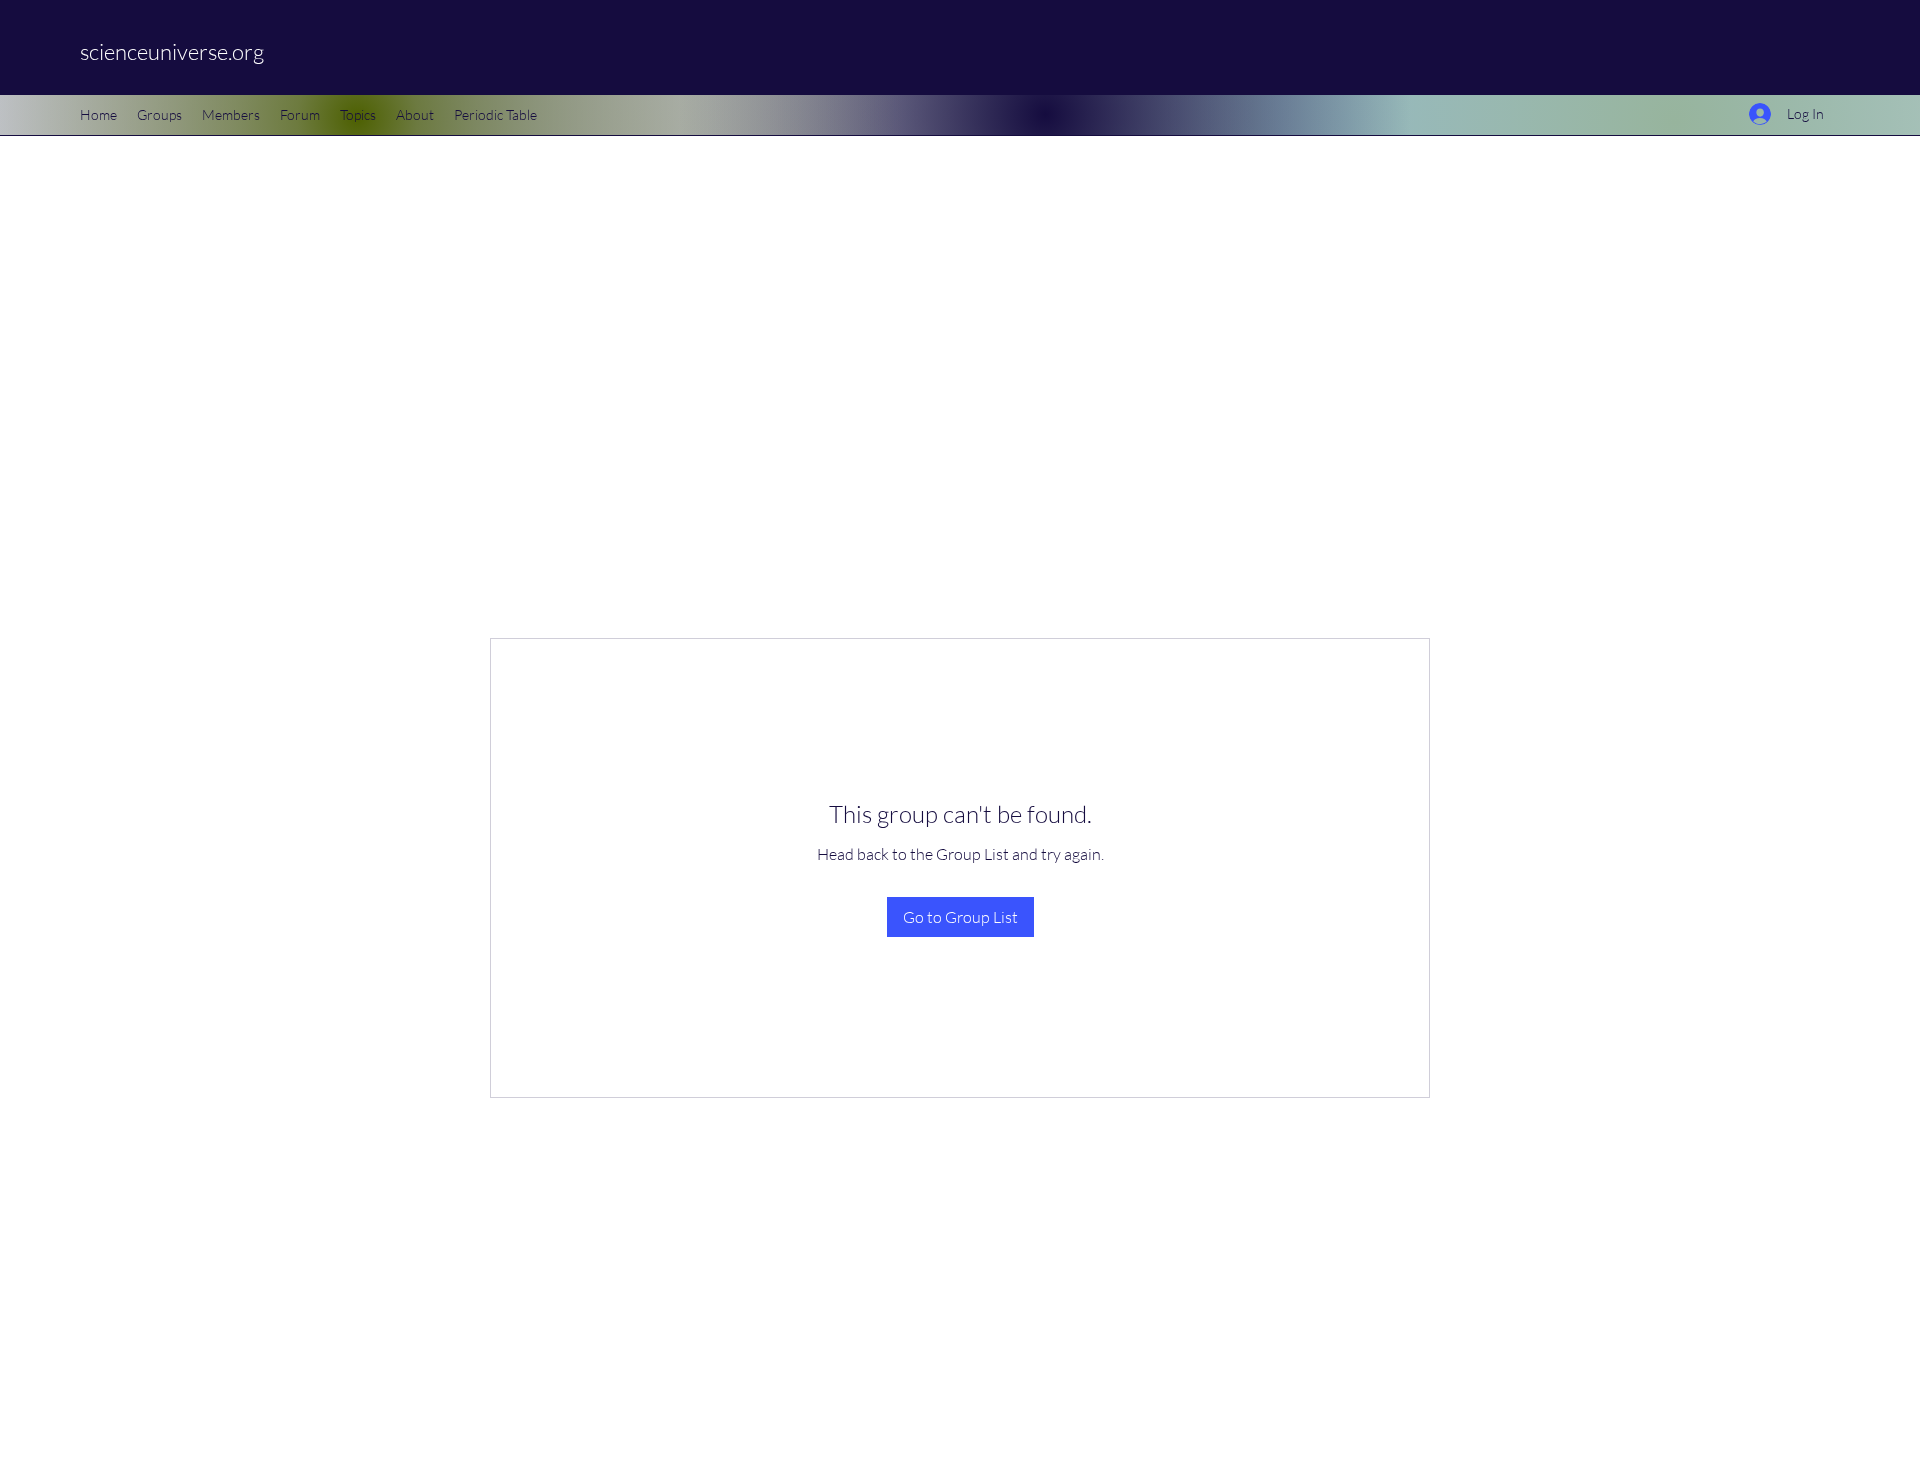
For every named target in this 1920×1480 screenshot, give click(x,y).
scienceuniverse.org (172, 51)
